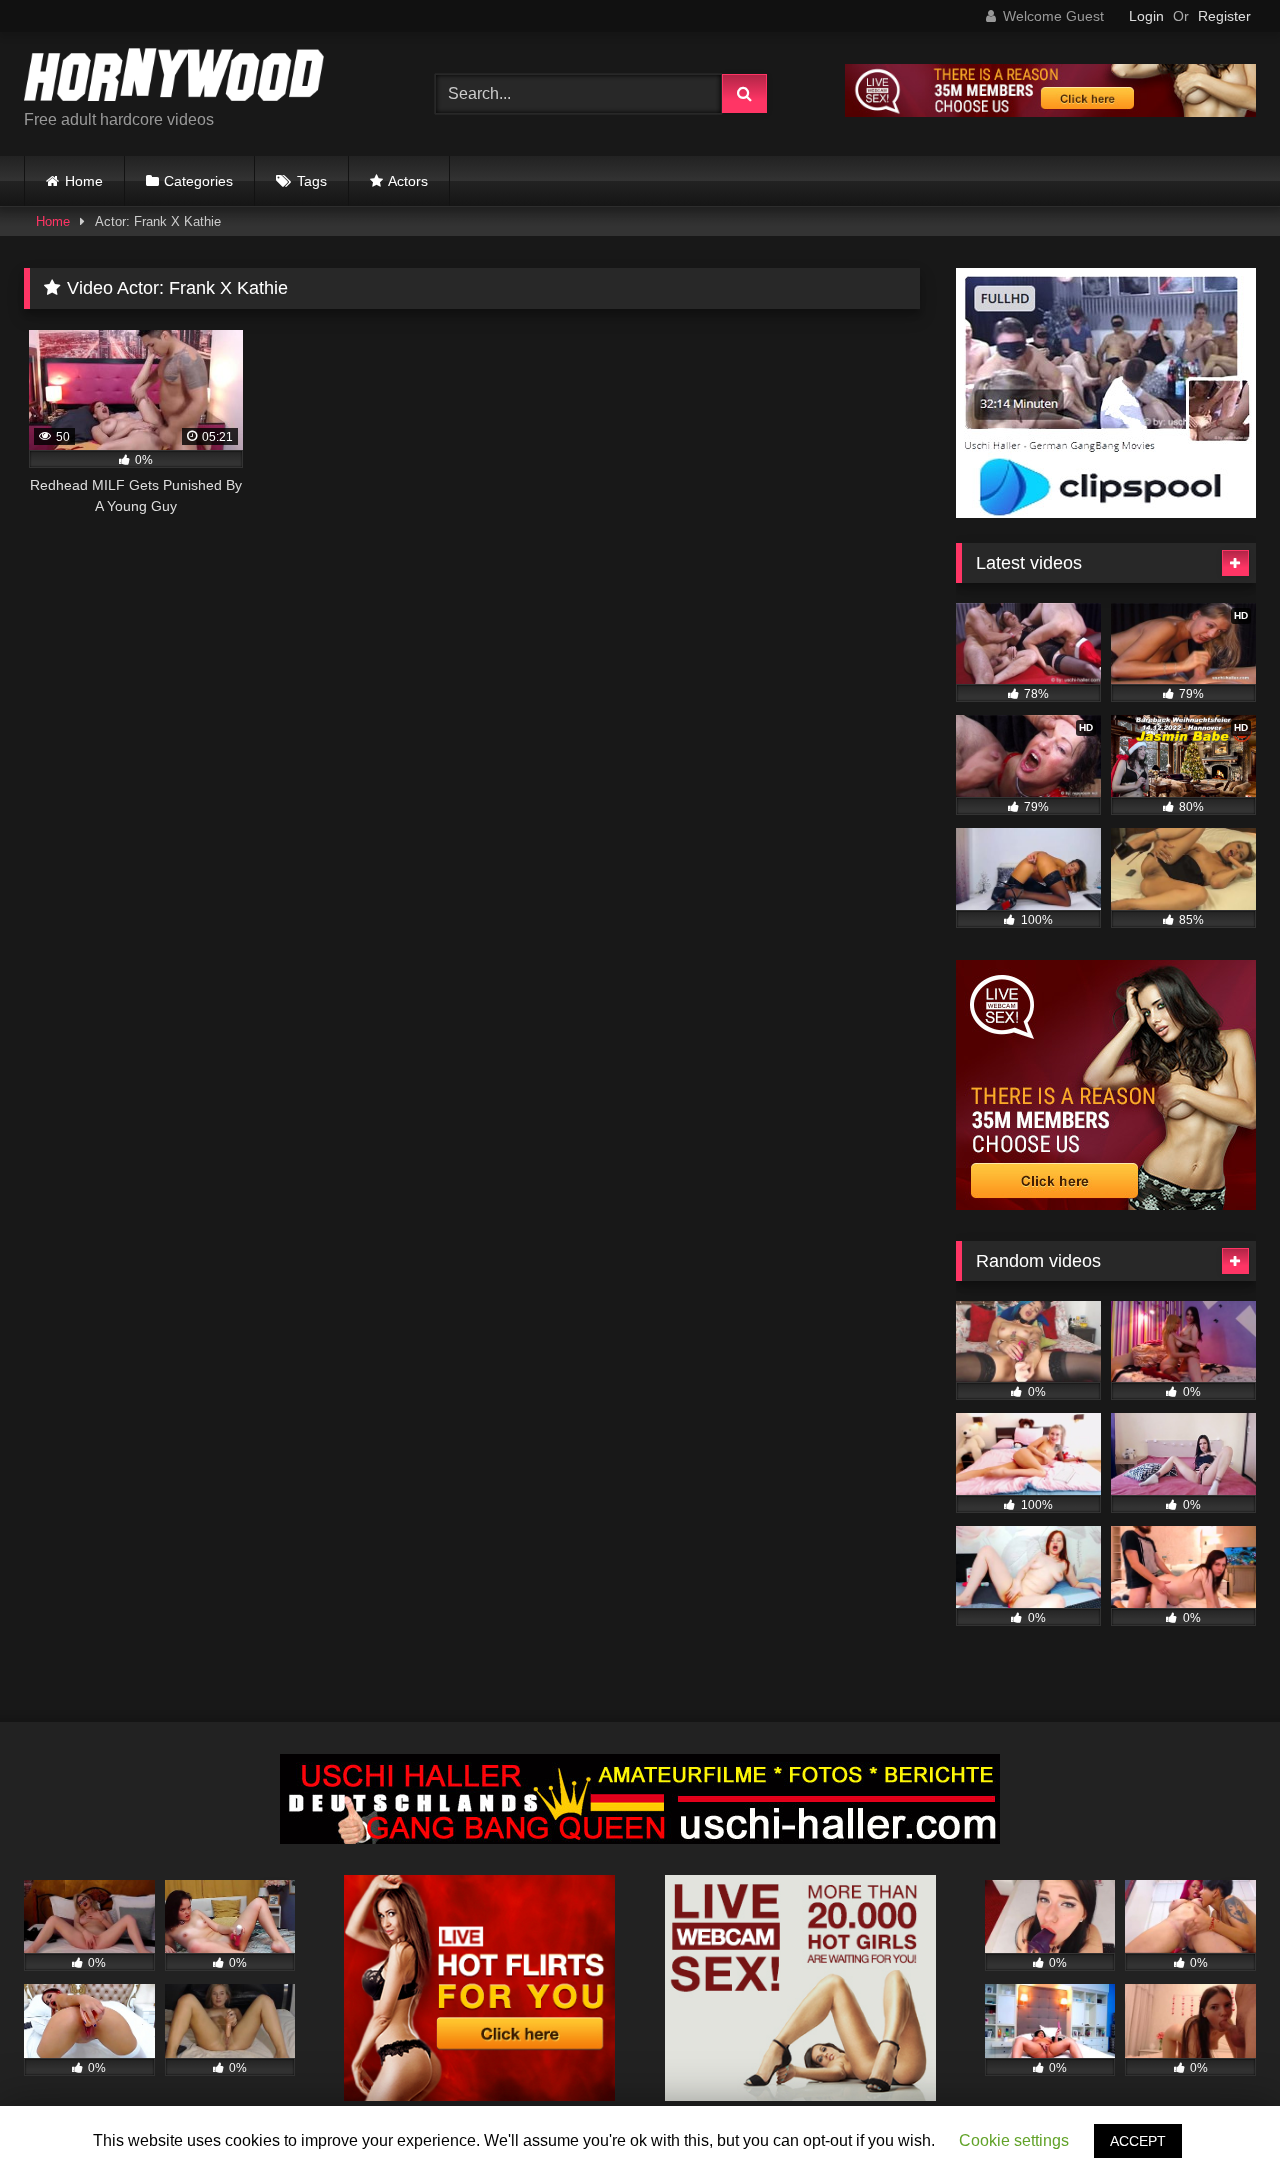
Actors (408, 181)
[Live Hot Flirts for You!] (479, 2095)
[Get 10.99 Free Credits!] (1050, 111)
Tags (312, 181)
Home (84, 181)
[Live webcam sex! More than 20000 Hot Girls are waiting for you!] (800, 2095)
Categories (198, 181)
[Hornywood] (174, 78)
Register (1224, 16)
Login (1146, 16)
